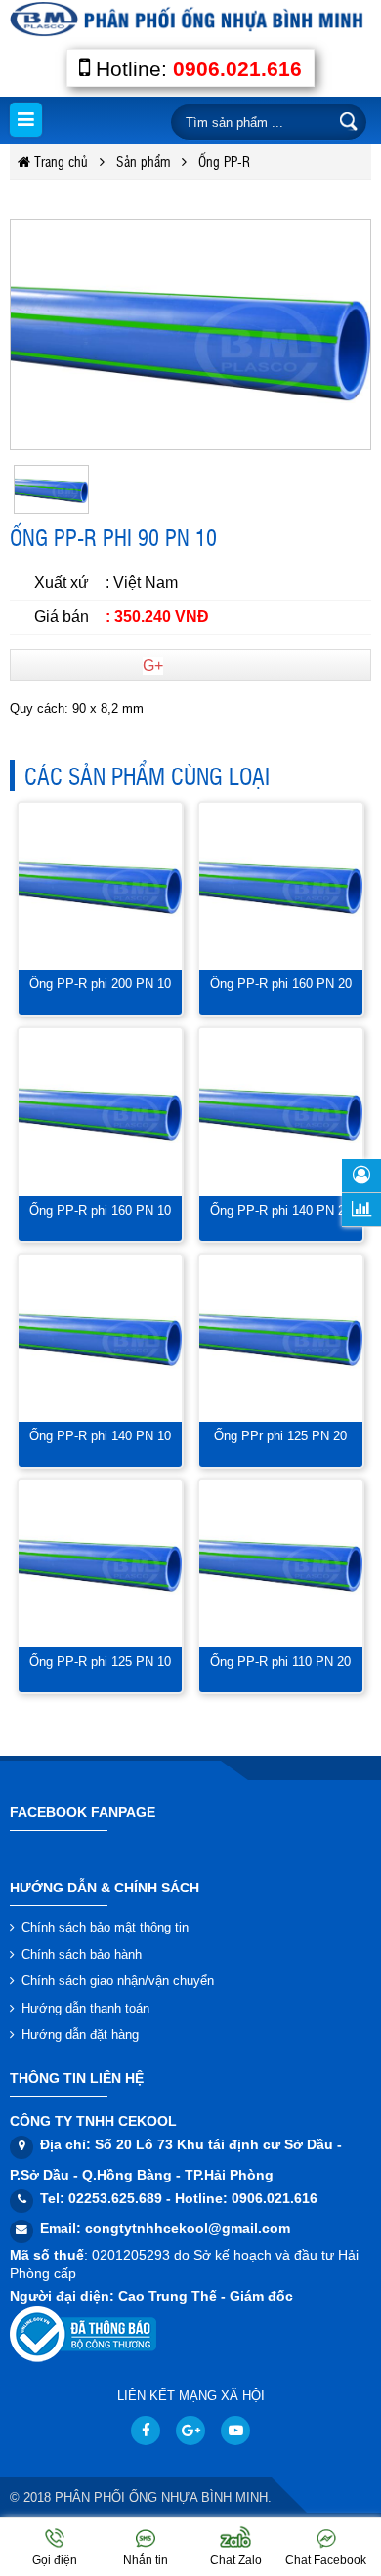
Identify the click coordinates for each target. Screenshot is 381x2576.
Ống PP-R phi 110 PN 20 (280, 1662)
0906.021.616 (237, 69)
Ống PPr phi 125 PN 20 (280, 1436)
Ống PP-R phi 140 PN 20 (281, 1210)
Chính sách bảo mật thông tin (105, 1927)
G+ (153, 665)
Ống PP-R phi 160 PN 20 (281, 984)
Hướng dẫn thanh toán (85, 2008)
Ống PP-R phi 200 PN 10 (100, 984)
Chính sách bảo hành (82, 1954)
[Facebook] (146, 2431)
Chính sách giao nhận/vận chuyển (118, 1981)
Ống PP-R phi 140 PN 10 (100, 1436)
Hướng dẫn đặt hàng (80, 2035)
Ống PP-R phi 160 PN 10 (100, 1210)
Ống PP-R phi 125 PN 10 (100, 1662)
